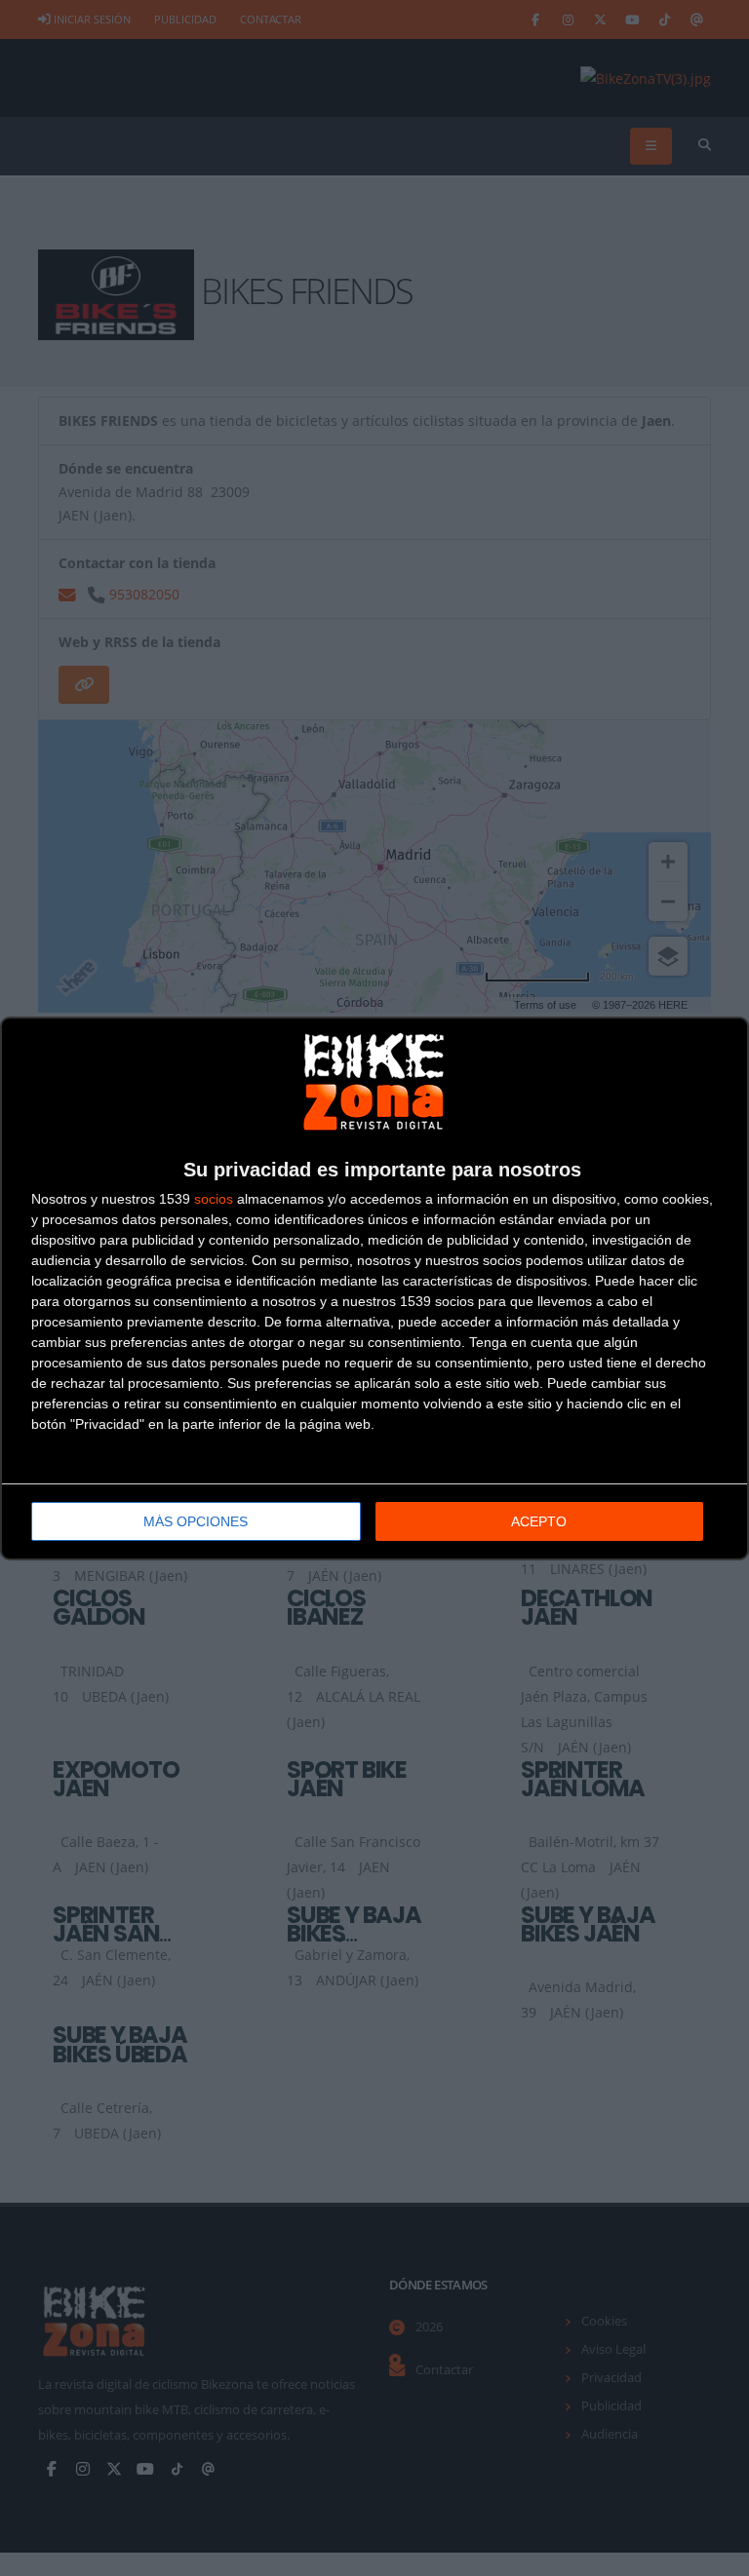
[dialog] (374, 1288)
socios (214, 1199)
